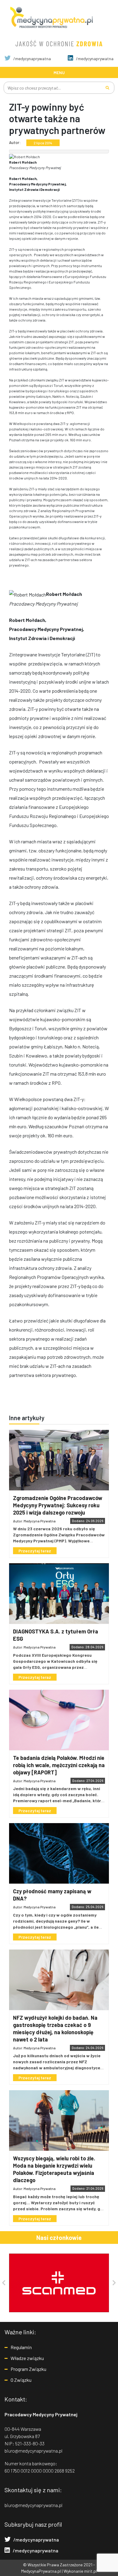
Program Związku (28, 2369)
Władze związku (27, 2358)
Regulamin (21, 2347)
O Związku (21, 2380)
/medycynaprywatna (32, 59)
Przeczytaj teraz (35, 1551)
